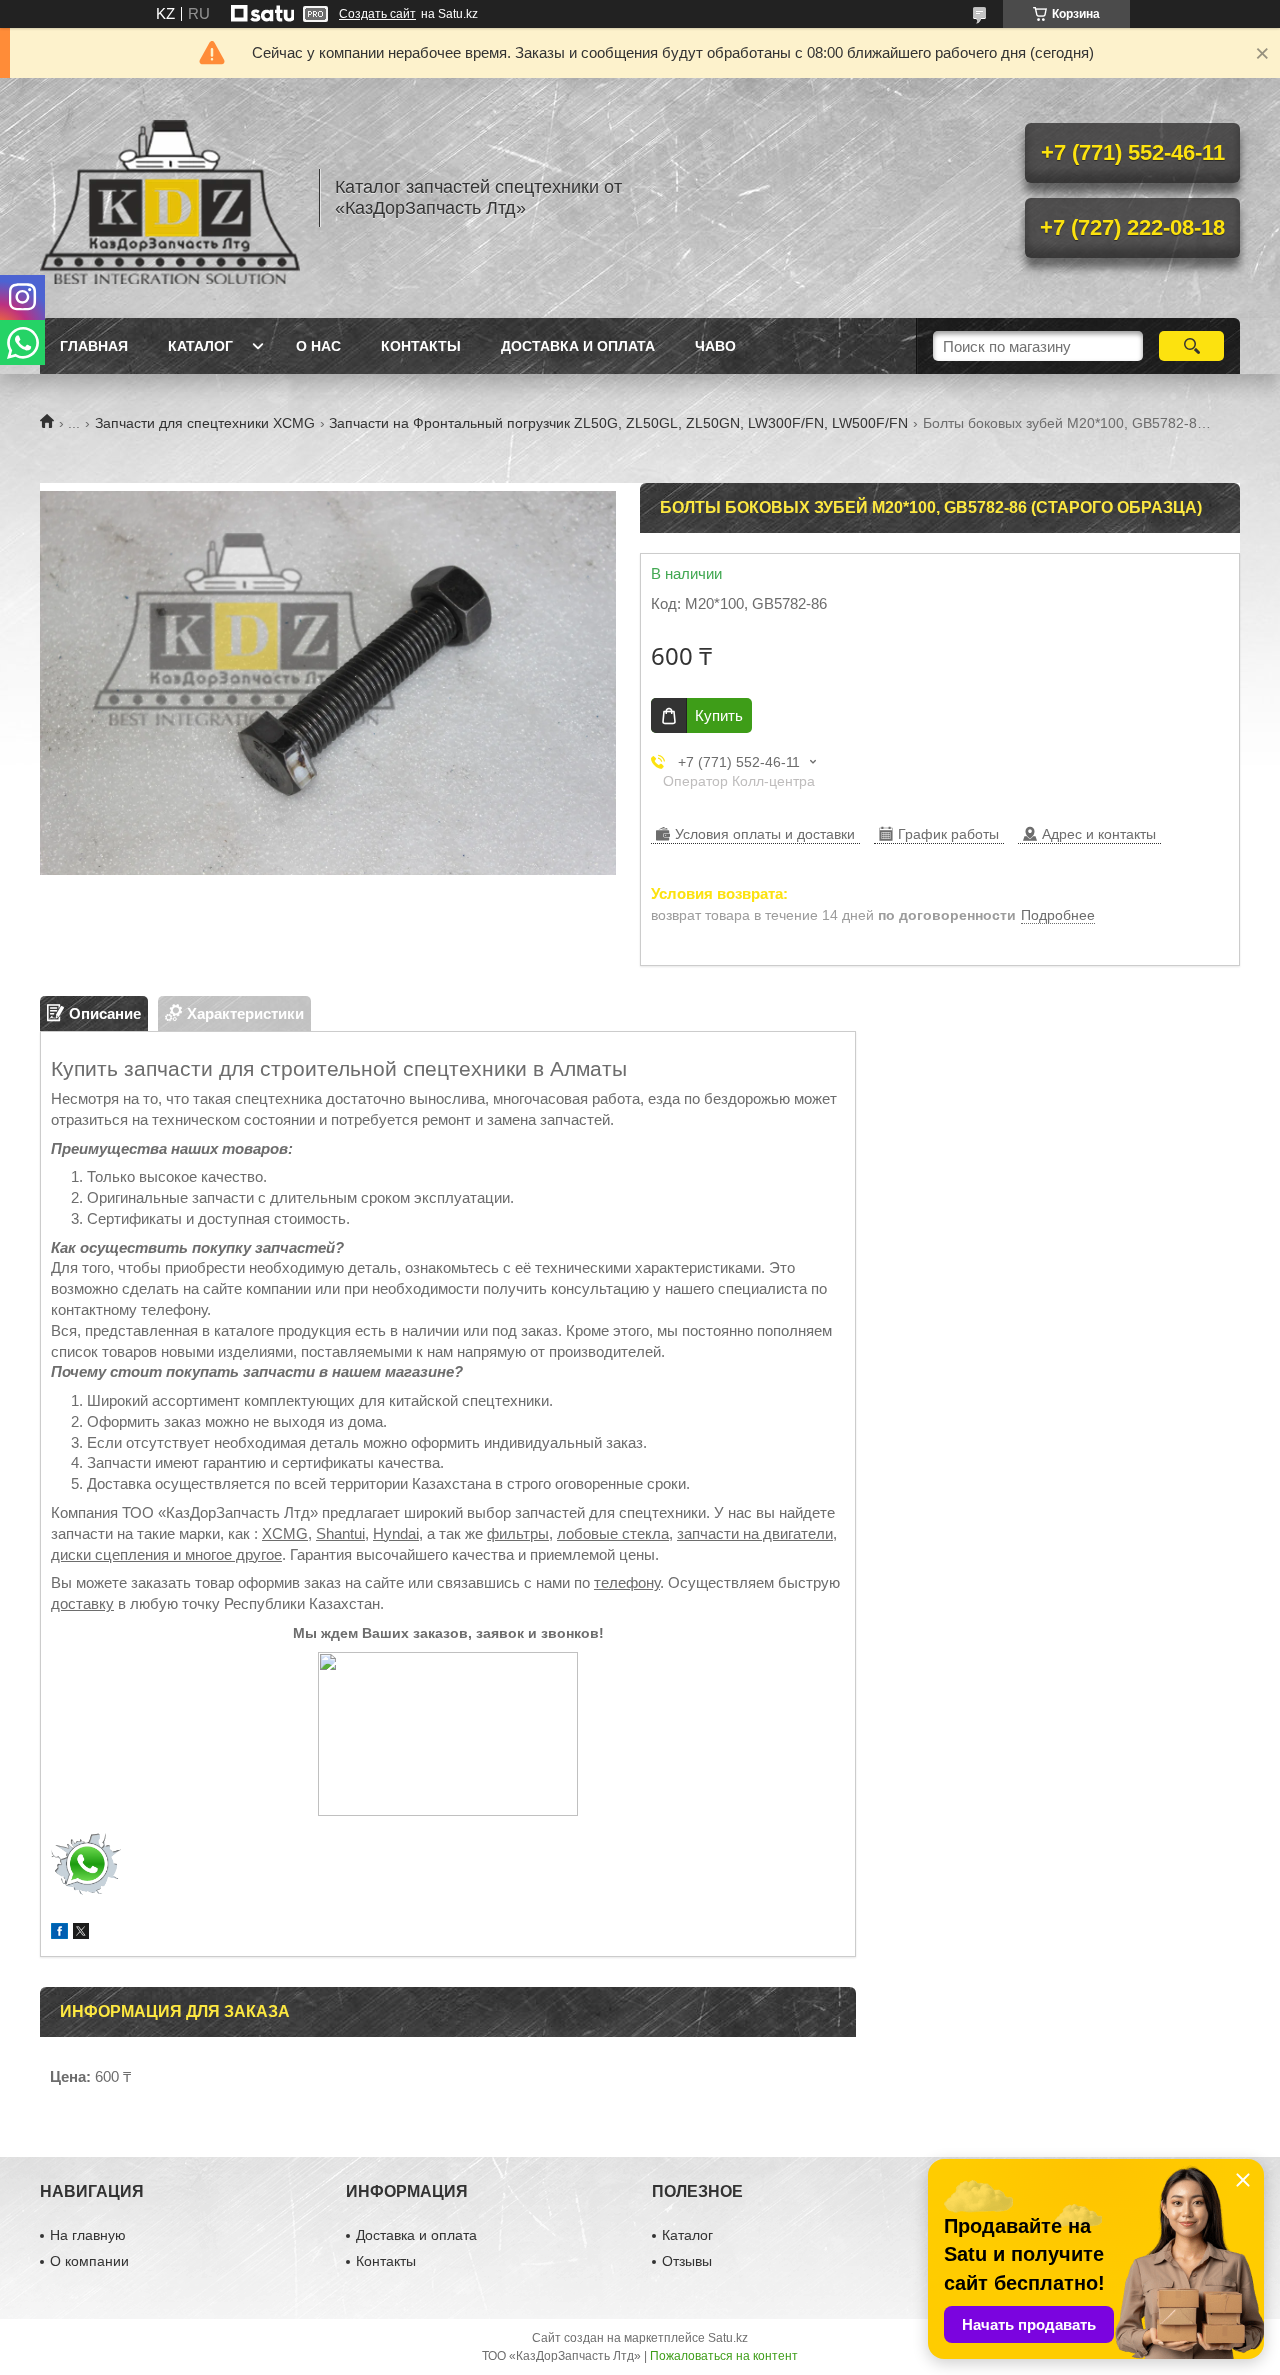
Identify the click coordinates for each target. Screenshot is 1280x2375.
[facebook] (59, 1933)
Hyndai (396, 1533)
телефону (627, 1582)
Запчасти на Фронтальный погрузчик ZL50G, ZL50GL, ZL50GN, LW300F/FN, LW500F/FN (618, 423)
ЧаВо (715, 346)
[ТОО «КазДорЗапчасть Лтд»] (170, 198)
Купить (719, 715)
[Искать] (1191, 346)
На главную (88, 2235)
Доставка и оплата (578, 346)
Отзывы (687, 2261)
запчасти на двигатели (755, 1533)
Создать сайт (377, 14)
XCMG (285, 1533)
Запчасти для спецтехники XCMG (205, 423)
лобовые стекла (613, 1533)
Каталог (200, 346)
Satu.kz (728, 2338)
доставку (82, 1603)
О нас (318, 346)
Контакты (421, 346)
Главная (94, 346)
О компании (89, 2261)
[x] (81, 1933)
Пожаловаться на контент (724, 2356)
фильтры (518, 1533)
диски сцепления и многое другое (166, 1554)
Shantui (340, 1533)
